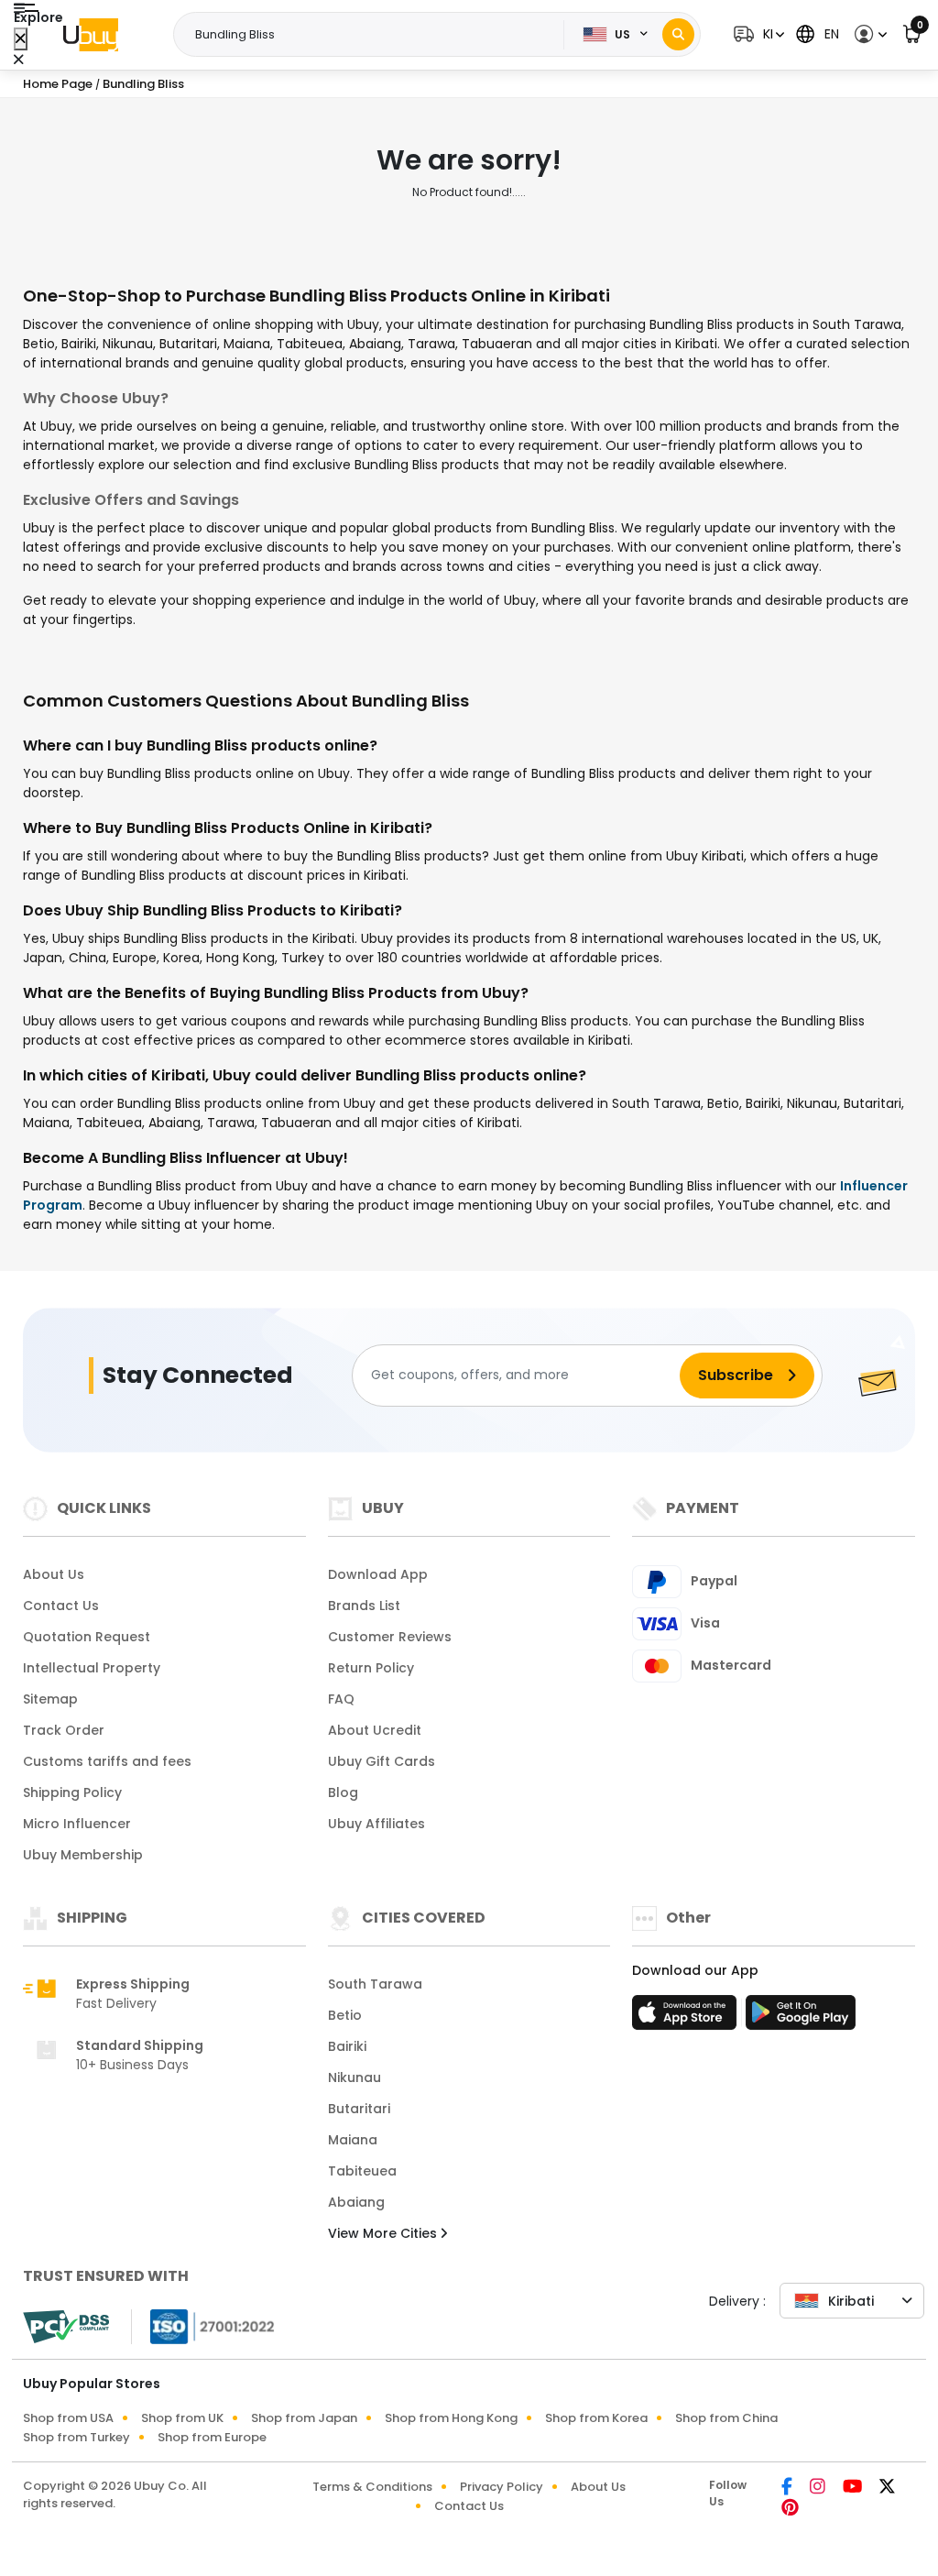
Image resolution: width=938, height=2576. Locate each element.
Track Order (64, 1730)
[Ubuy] (91, 35)
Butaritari (359, 2109)
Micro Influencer (77, 1824)
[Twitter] (887, 2488)
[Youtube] (854, 2488)
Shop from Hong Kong (451, 2418)
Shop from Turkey (76, 2437)
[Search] (678, 34)
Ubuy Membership (83, 1855)
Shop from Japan (304, 2418)
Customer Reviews (390, 1637)
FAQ (341, 1699)
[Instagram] (819, 2488)
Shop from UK (182, 2418)
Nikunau (354, 2077)
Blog (343, 1792)
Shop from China (726, 2418)
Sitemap (50, 1699)
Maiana (353, 2140)
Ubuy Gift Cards (382, 1761)
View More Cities (384, 2233)
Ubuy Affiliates (376, 1824)
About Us (54, 1574)
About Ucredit (375, 1730)
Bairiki (347, 2046)
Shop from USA (68, 2418)
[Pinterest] (790, 2509)
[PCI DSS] (66, 2327)
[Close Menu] (21, 39)
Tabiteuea (362, 2171)
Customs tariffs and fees (107, 1761)
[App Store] (687, 2018)
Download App (378, 1574)
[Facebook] (788, 2488)
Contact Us (61, 1606)
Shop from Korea (596, 2418)
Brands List (364, 1606)
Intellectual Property (92, 1668)
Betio (345, 2015)
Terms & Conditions (372, 2487)
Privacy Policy (502, 2487)
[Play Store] (801, 2018)
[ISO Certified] (203, 2325)
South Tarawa (375, 1984)
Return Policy (371, 1668)
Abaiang (356, 2202)
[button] (757, 34)
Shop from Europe (212, 2437)
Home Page (58, 84)
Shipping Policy (72, 1792)
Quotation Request (87, 1637)
